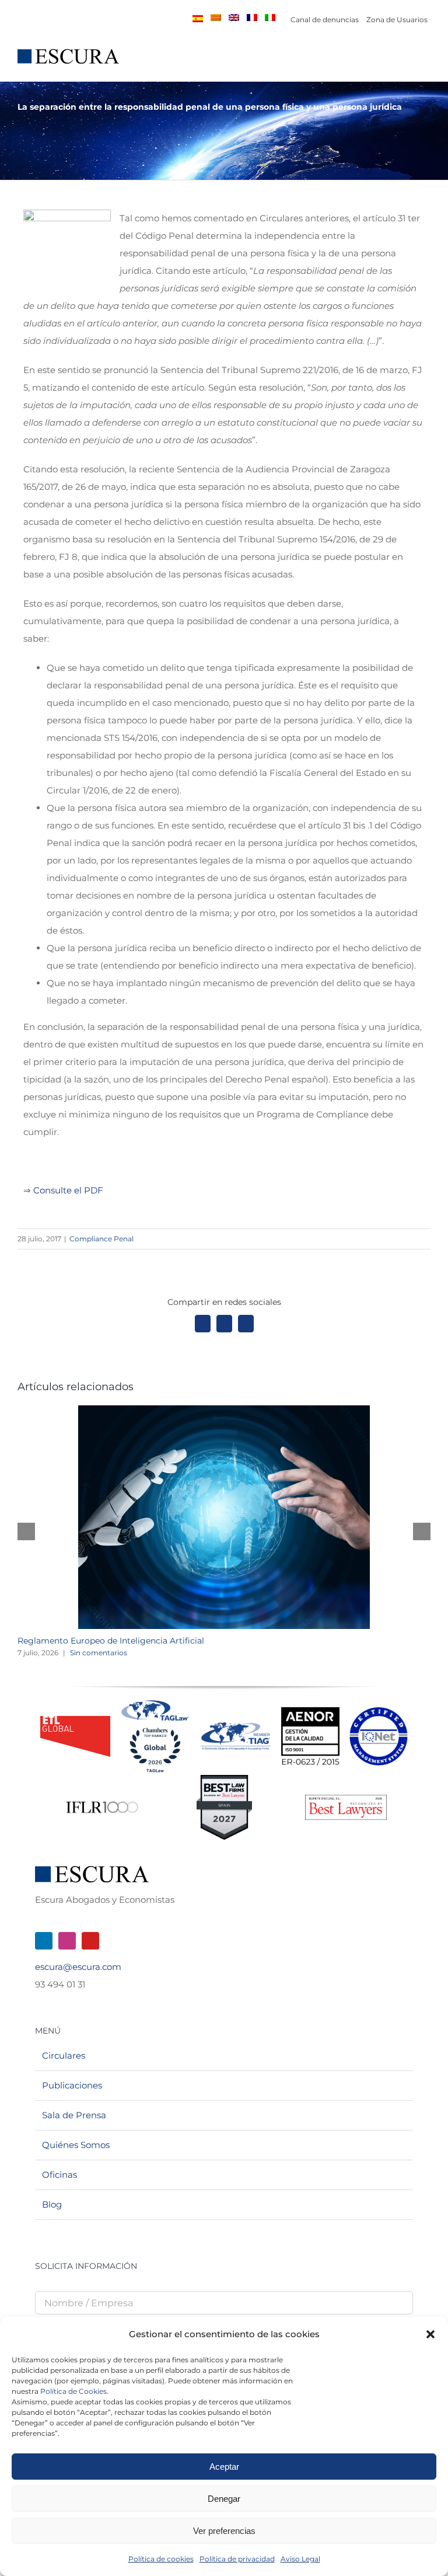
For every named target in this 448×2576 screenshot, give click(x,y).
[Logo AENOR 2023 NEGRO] (310, 1712)
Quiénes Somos (76, 2145)
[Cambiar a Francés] (252, 18)
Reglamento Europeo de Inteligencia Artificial (111, 1641)
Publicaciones (72, 2085)
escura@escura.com (78, 1967)
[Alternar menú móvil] (426, 63)
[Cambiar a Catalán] (216, 18)
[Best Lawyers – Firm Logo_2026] (346, 1799)
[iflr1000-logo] (102, 1801)
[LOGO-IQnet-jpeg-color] (379, 1712)
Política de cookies (161, 2559)
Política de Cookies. (74, 2391)
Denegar (224, 2499)
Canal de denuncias (325, 20)
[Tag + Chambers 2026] (155, 1703)
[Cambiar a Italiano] (270, 18)
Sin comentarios (99, 1653)
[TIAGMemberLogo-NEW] (236, 1727)
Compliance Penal (101, 1239)
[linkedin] (44, 1941)
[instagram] (67, 1941)
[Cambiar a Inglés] (234, 18)
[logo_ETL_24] (75, 1720)
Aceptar (224, 2467)
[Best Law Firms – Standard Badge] (224, 1779)
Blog (52, 2204)
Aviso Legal (300, 2559)
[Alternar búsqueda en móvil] (405, 63)
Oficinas (60, 2175)
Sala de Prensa (74, 2115)
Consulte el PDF (68, 1190)
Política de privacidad (237, 2559)
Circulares (64, 2055)
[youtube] (90, 1941)
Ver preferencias (224, 2531)
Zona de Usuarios (397, 20)
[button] (430, 2334)
